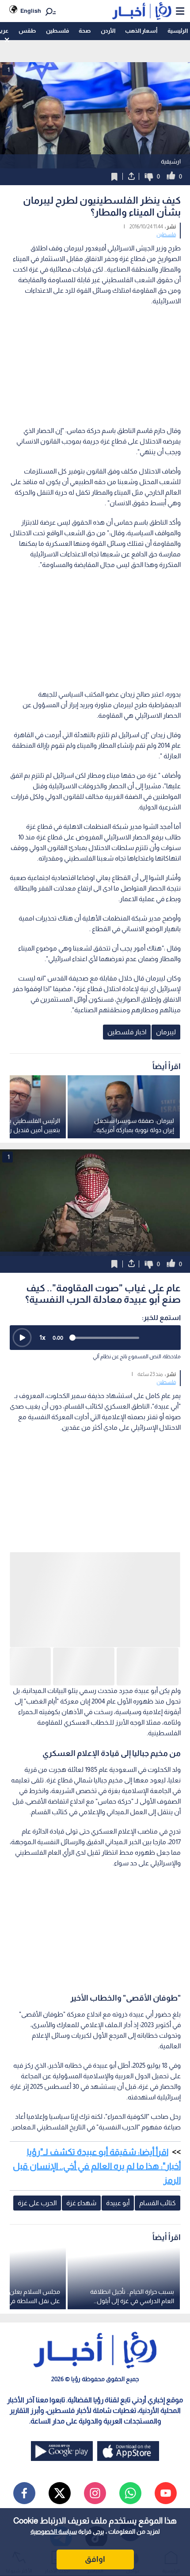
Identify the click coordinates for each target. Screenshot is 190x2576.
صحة (85, 31)
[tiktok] (96, 2403)
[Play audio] (22, 1338)
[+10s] (169, 1338)
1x (42, 1337)
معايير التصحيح (45, 2439)
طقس (27, 31)
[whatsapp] (130, 2359)
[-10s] (149, 1338)
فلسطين (57, 31)
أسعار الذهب (141, 31)
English (31, 11)
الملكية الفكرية (90, 2439)
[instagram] (95, 2359)
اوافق (95, 2559)
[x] (60, 2359)
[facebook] (24, 2359)
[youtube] (166, 2359)
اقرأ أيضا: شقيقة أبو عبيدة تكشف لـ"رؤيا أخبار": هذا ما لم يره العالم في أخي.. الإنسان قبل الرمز (97, 2032)
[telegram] (61, 2403)
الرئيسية (178, 31)
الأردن (108, 31)
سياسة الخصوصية (54, 2531)
